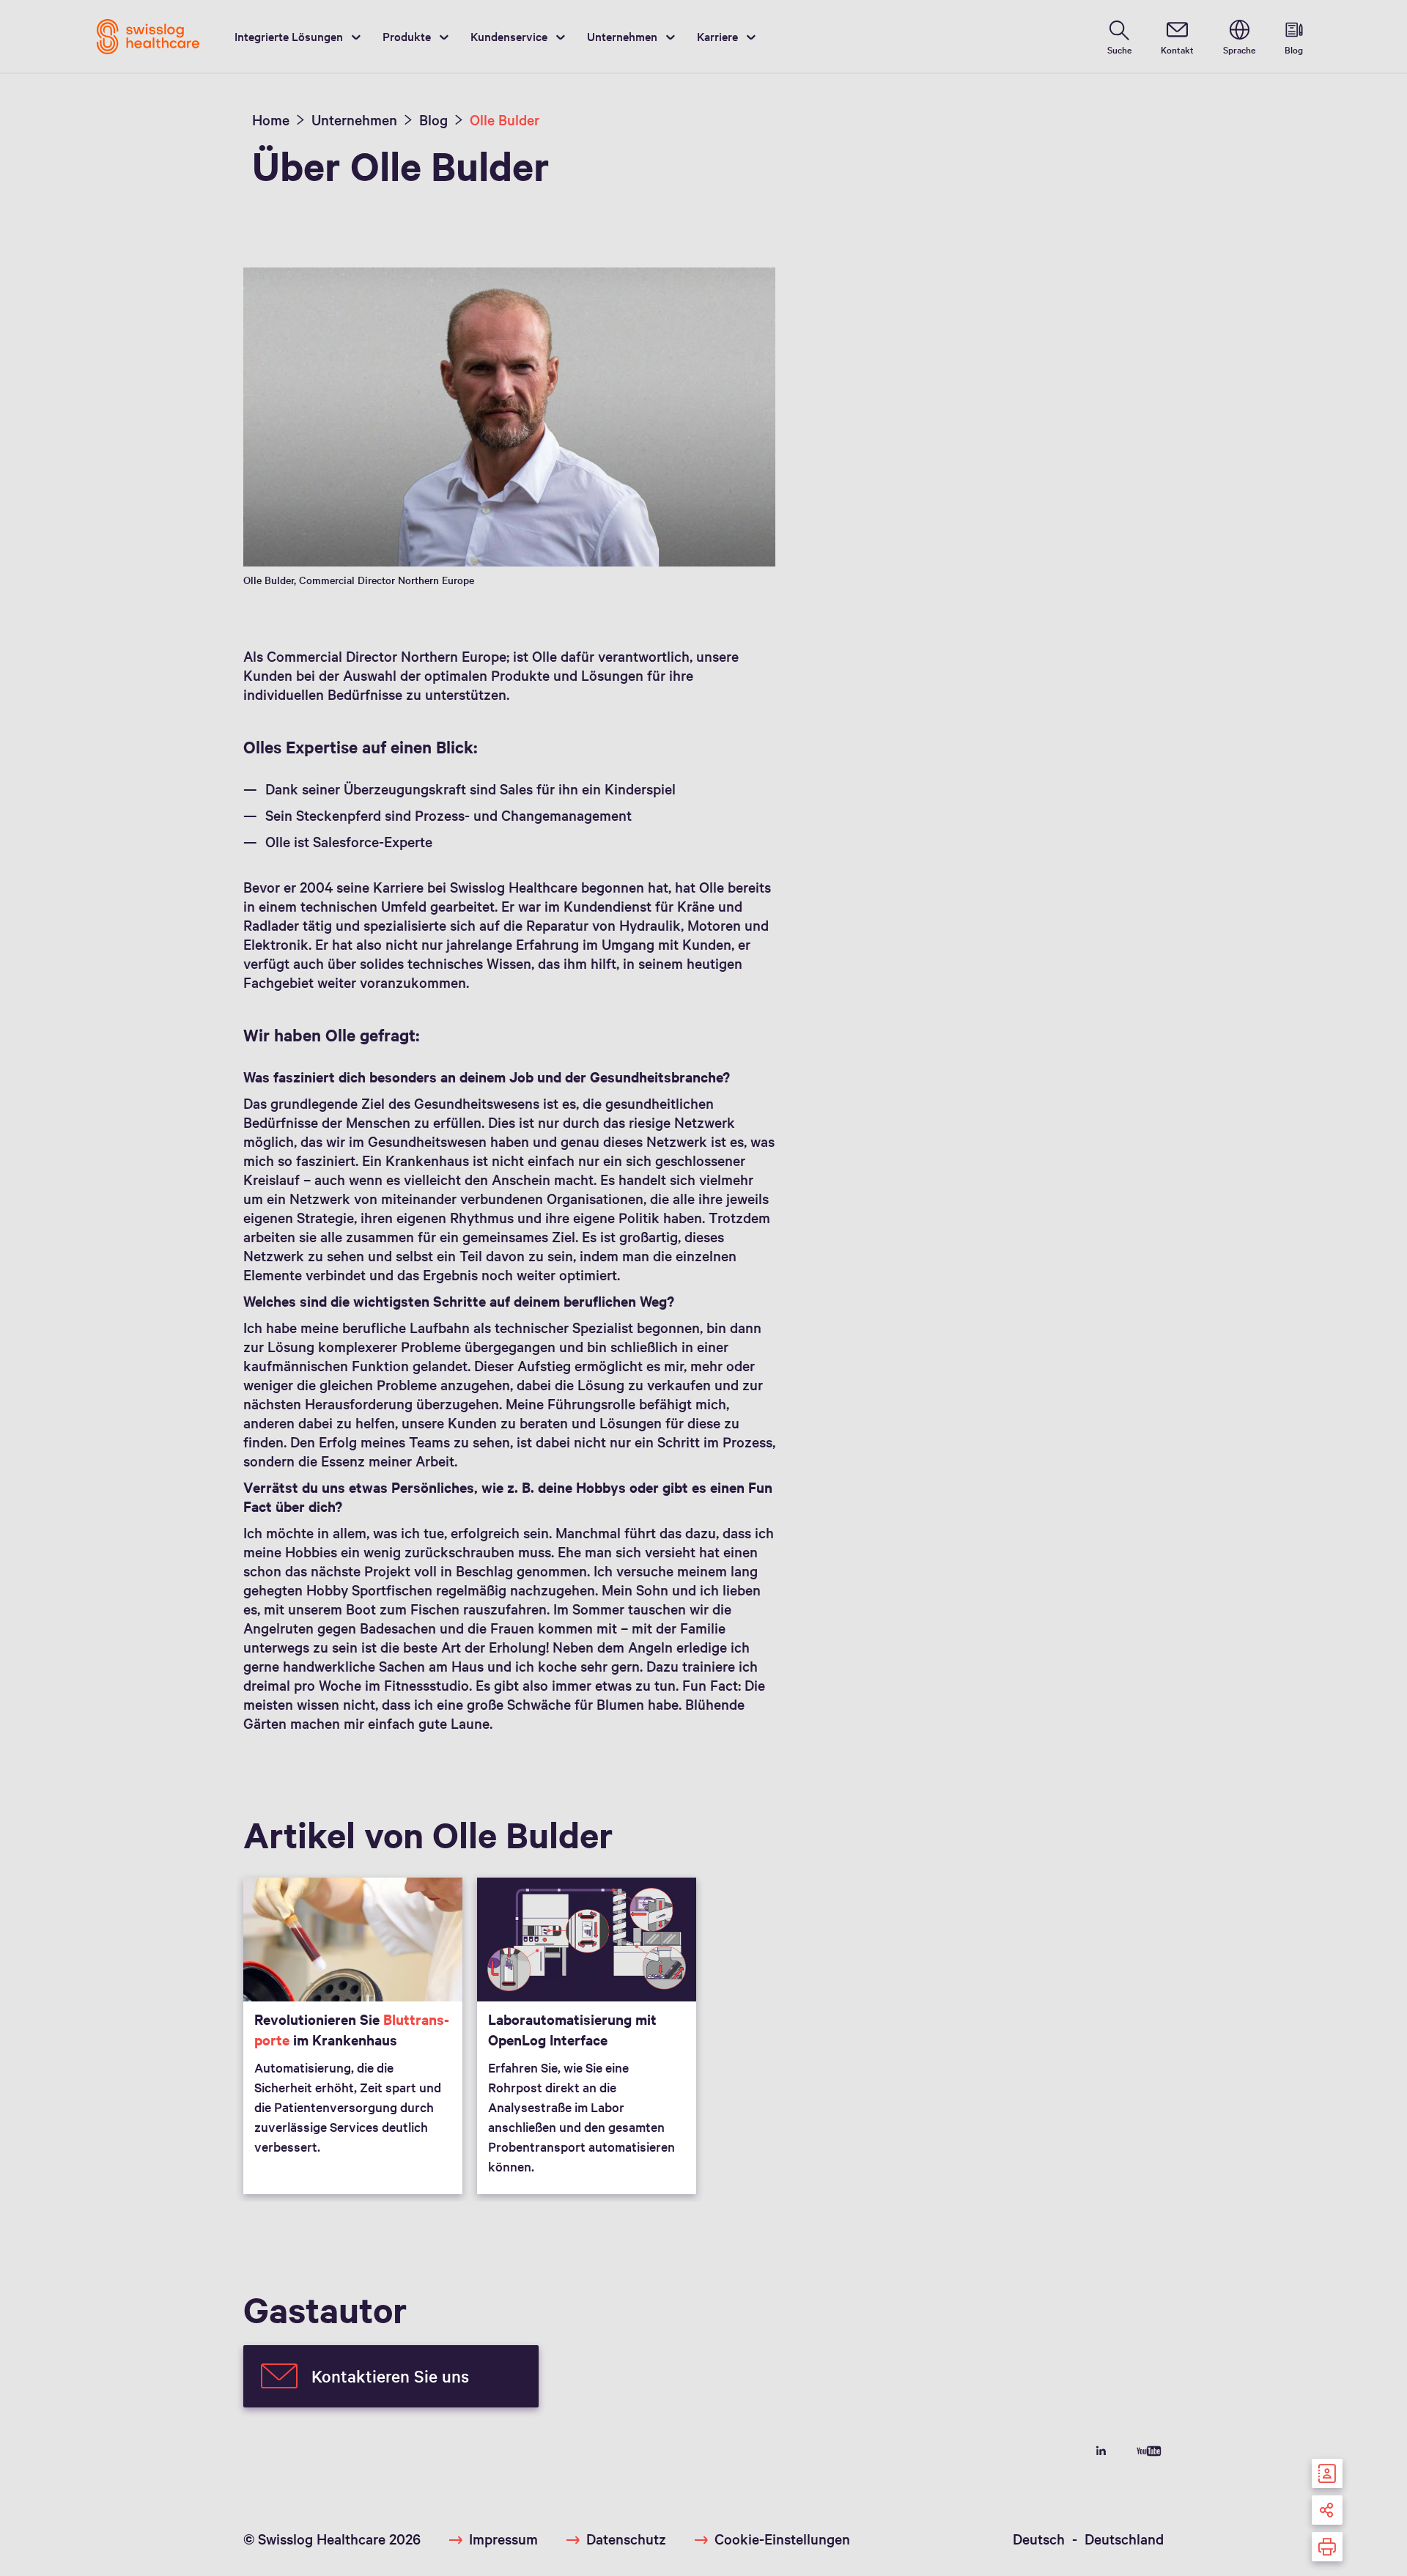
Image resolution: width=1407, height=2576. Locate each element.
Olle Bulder (505, 119)
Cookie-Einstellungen (782, 2539)
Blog (433, 119)
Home (271, 119)
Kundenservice (509, 36)
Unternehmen (622, 36)
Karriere (717, 36)
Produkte (407, 36)
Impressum (503, 2539)
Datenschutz (626, 2539)
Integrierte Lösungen (289, 36)
